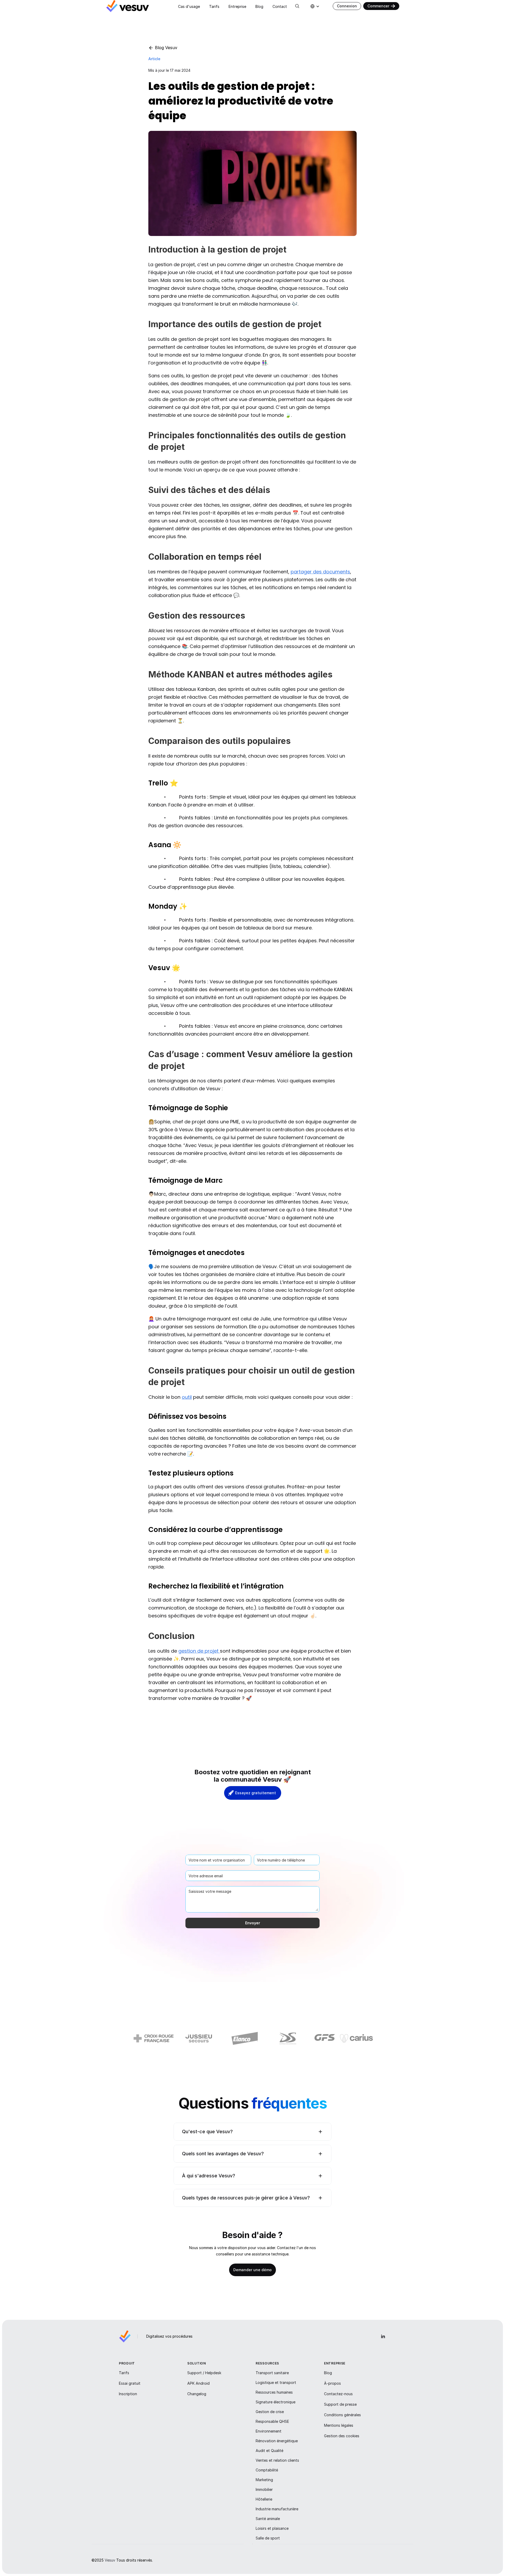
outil (187, 1397)
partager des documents (320, 572)
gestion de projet (199, 1651)
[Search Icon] (297, 6)
